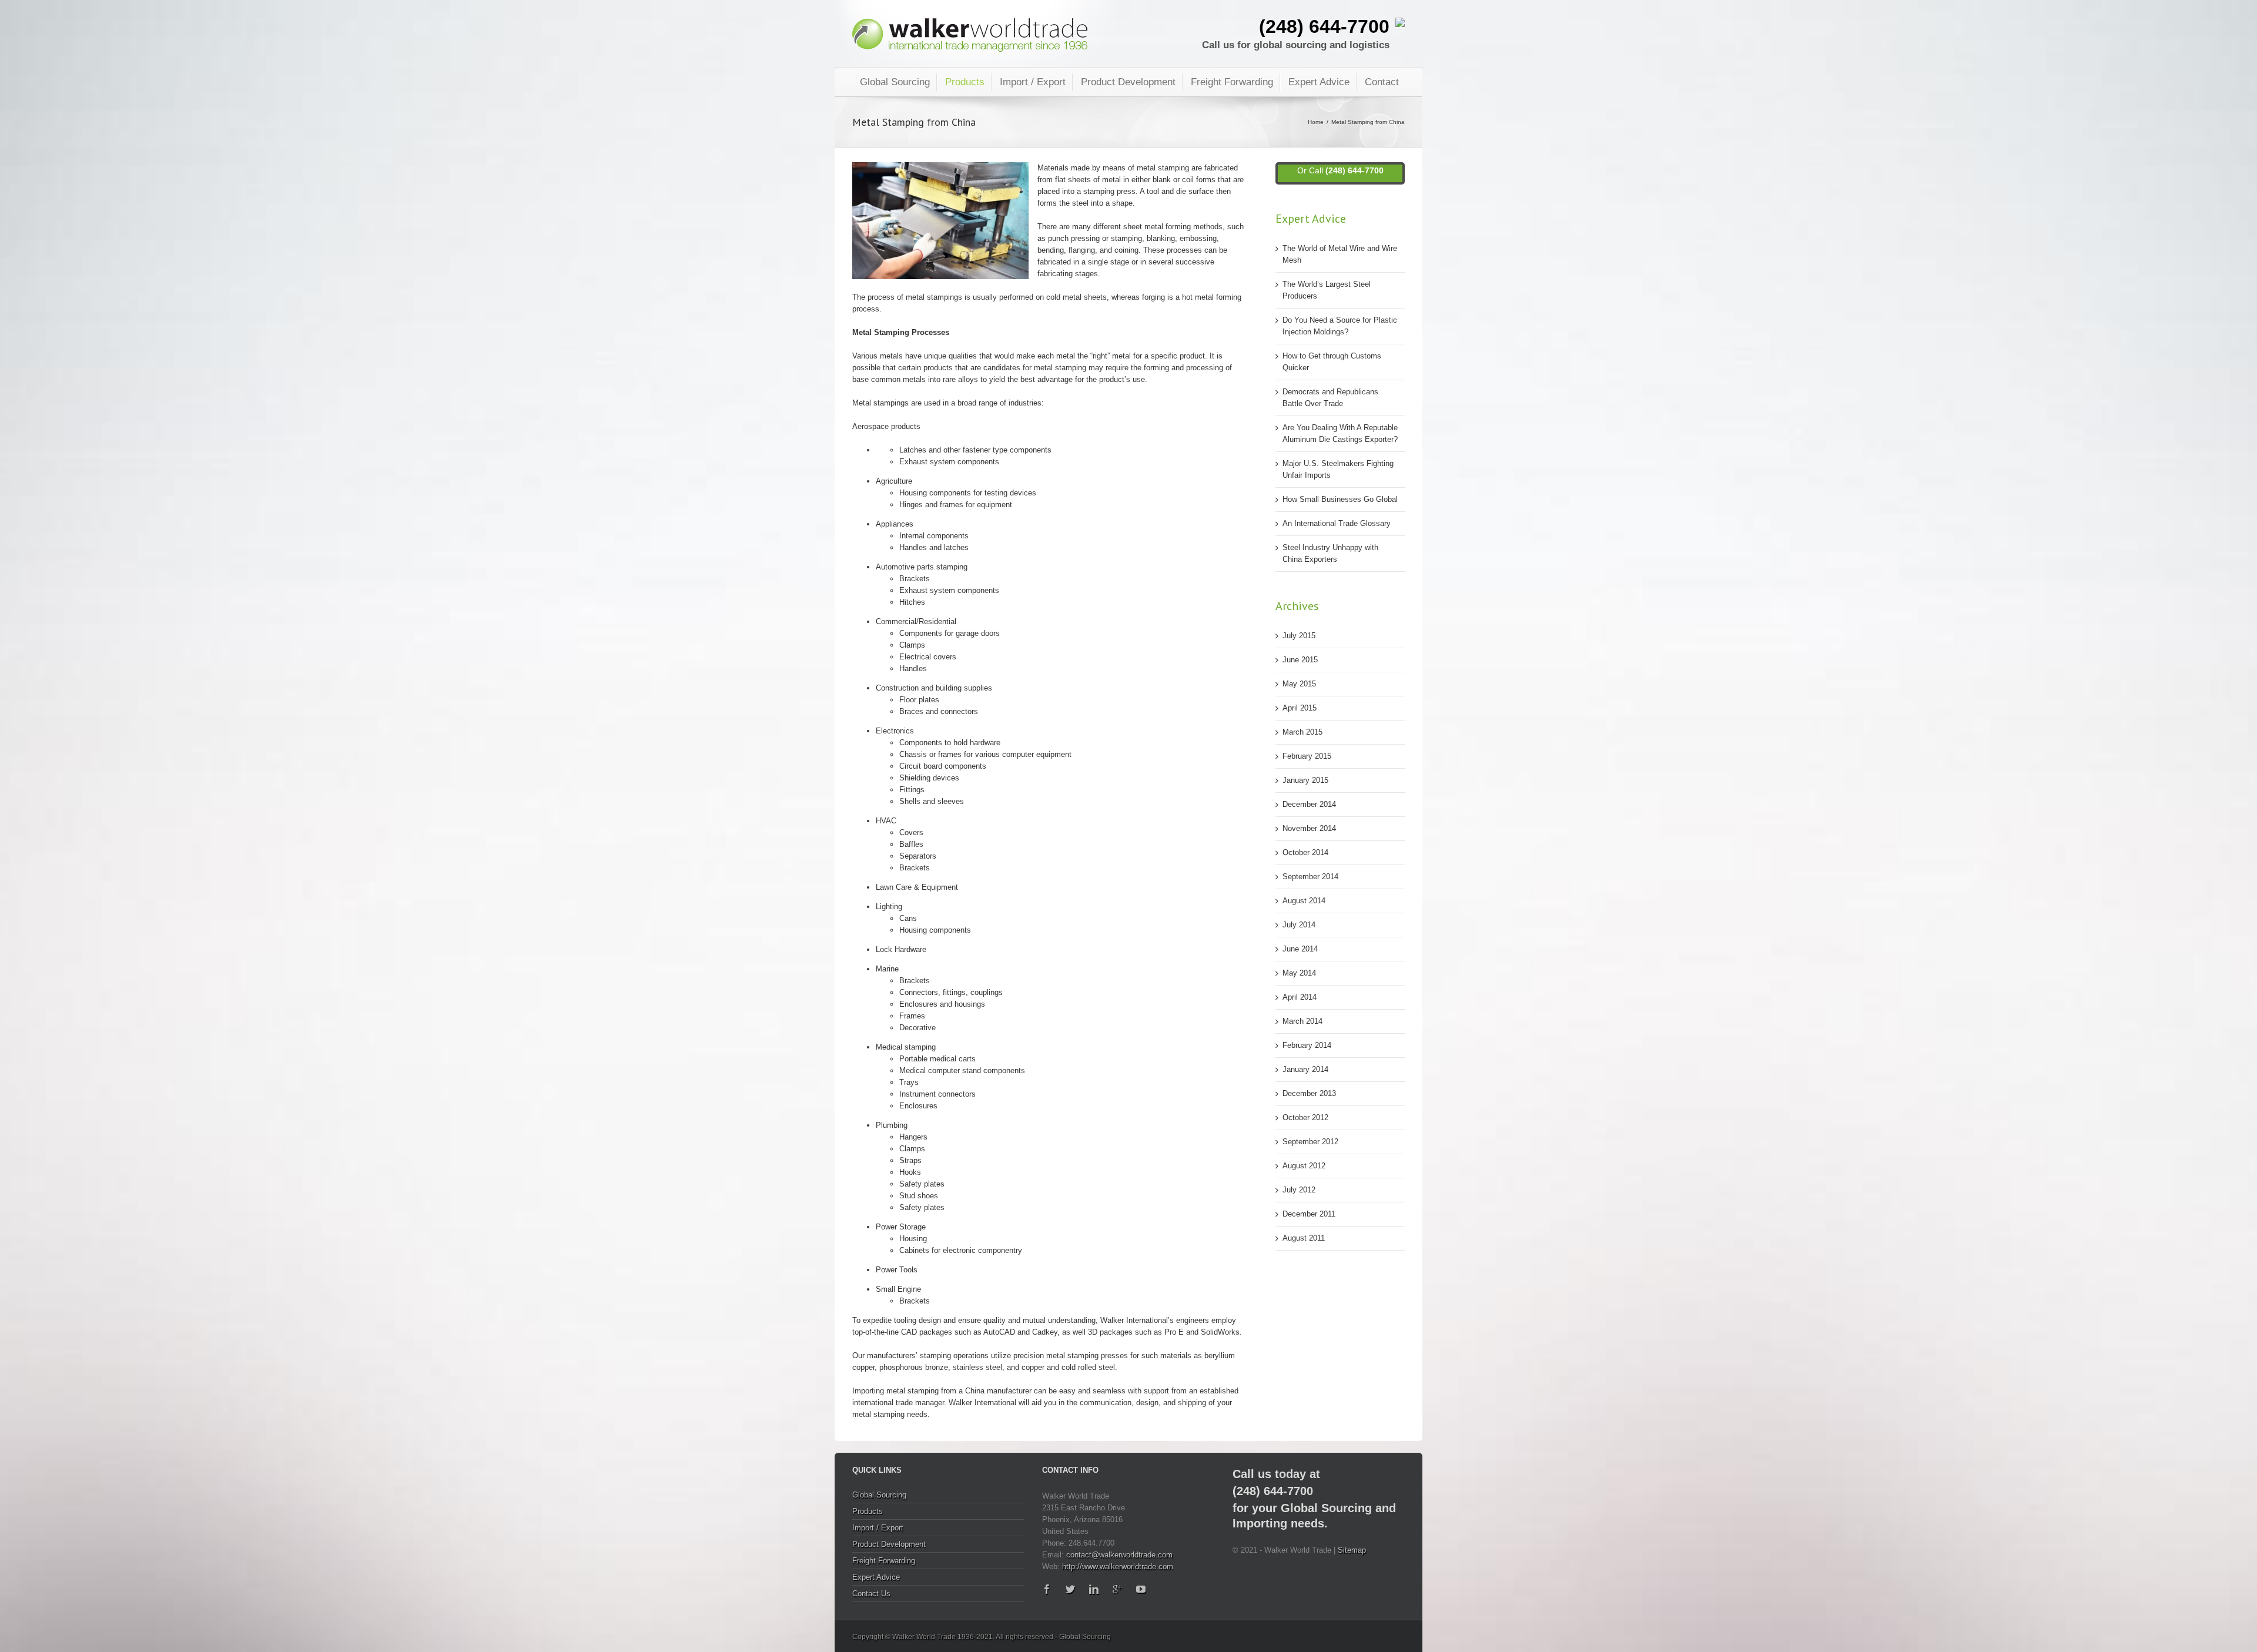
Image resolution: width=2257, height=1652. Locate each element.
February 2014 (1307, 1045)
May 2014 (1299, 973)
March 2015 (1302, 732)
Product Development (1128, 82)
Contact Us (871, 1594)
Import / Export (1033, 82)
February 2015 (1307, 756)
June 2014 (1300, 949)
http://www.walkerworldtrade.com (1118, 1566)
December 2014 (1309, 804)
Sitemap (1352, 1550)
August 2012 (1304, 1166)
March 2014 (1302, 1021)
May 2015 (1299, 684)
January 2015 (1305, 780)
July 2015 (1299, 636)
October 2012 (1305, 1117)
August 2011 (1304, 1238)
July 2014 (1299, 925)
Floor (908, 700)
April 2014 (1300, 997)
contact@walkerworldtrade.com (1119, 1555)
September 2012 (1310, 1142)
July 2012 (1299, 1190)
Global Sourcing (895, 82)
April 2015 (1300, 708)
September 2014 (1310, 877)
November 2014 (1309, 828)
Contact (1382, 82)
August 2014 (1304, 901)
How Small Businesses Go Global (1340, 499)
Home (1316, 122)
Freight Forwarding (1232, 82)
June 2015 (1300, 660)
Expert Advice (1319, 82)
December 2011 (1309, 1214)
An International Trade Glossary (1337, 523)
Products (965, 82)
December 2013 (1309, 1093)
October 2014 (1305, 852)
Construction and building (919, 688)
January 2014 (1305, 1069)
